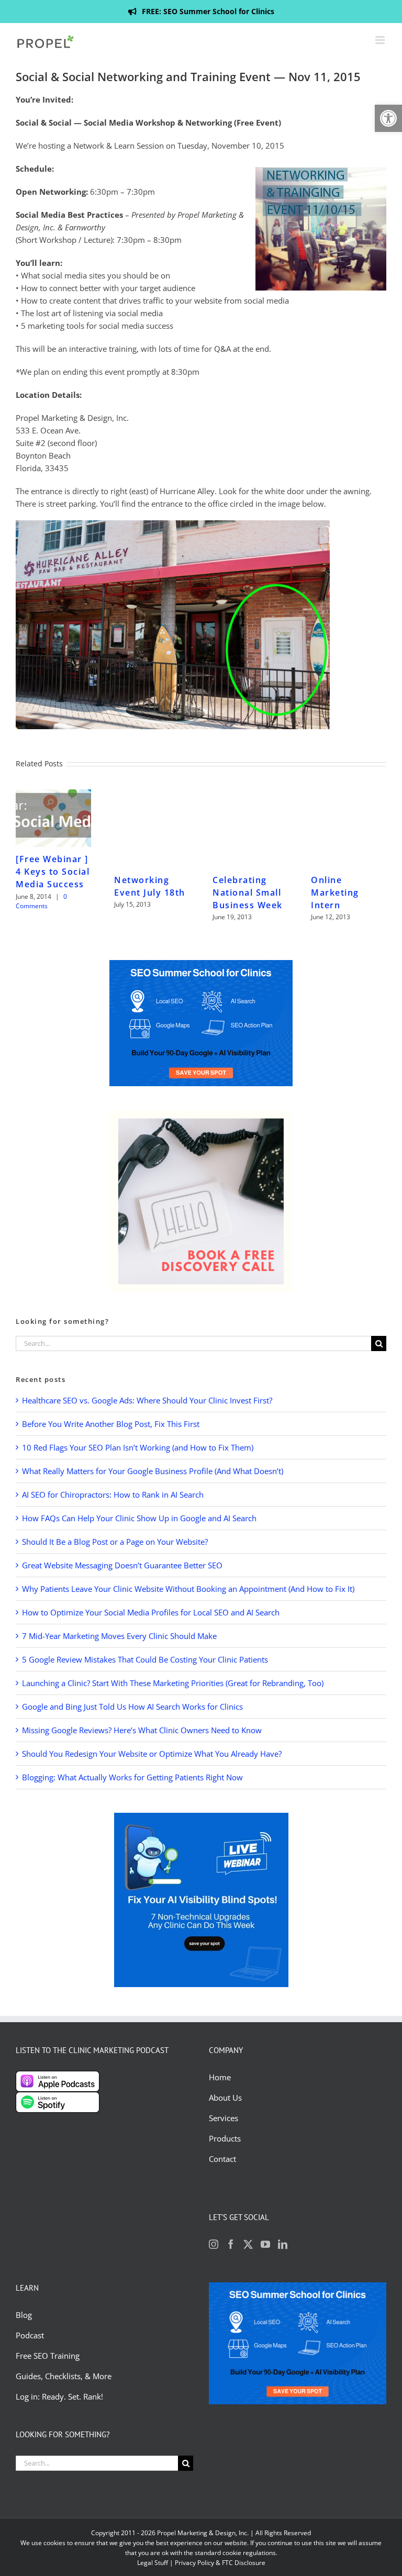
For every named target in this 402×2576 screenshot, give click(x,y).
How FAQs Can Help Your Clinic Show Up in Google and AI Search (139, 1518)
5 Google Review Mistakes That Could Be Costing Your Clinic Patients (145, 1659)
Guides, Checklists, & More (64, 2376)
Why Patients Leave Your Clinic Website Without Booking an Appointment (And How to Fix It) (188, 1589)
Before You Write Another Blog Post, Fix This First (111, 1424)
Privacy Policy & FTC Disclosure (220, 2563)
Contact (222, 2159)
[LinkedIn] (283, 2244)
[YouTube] (265, 2244)
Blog (25, 2315)
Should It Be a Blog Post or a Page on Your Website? (115, 1542)
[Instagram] (214, 2244)
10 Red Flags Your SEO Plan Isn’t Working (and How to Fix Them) (138, 1447)
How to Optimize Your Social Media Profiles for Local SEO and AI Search (151, 1612)
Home (220, 2077)
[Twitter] (248, 2244)
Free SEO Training (48, 2356)
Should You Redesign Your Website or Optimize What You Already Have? (152, 1754)
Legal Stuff (153, 2563)
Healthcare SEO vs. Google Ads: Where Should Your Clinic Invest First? (147, 1400)
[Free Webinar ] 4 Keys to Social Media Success (53, 872)
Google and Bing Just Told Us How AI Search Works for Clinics (132, 1707)
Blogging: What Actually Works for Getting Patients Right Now (132, 1777)
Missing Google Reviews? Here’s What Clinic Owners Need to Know (142, 1730)
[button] (388, 118)
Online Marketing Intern (335, 893)
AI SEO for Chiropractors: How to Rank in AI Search (113, 1495)
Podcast (30, 2335)
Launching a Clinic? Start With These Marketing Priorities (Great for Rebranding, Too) (173, 1683)
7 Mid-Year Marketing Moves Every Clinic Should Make (119, 1636)
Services (224, 2118)
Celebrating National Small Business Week (248, 893)
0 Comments (41, 901)
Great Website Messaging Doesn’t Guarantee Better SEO (122, 1565)
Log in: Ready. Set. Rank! (60, 2396)
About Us (225, 2098)
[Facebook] (231, 2244)
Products (225, 2138)
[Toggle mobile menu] (381, 40)
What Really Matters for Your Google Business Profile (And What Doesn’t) (153, 1471)
